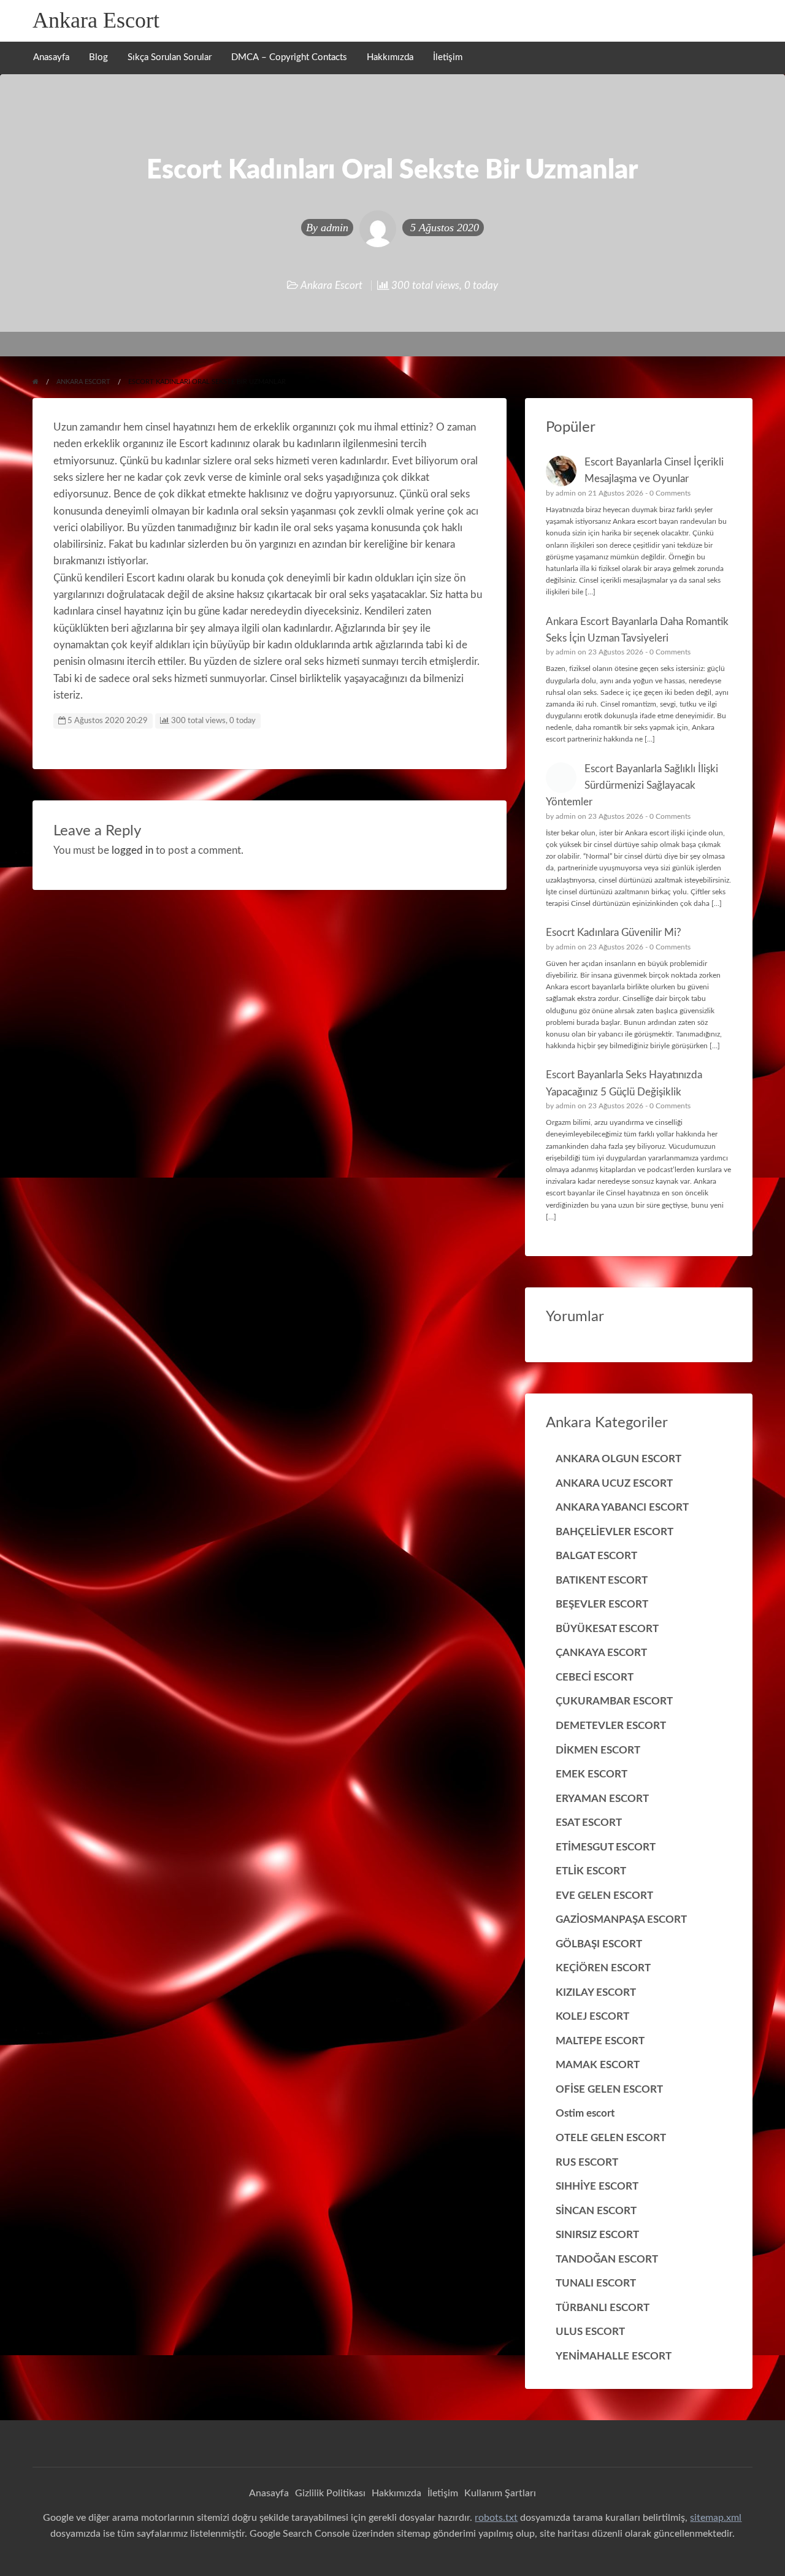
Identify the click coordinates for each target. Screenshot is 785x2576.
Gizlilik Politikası (330, 2493)
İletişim (448, 57)
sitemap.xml (716, 2518)
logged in (132, 850)
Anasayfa (51, 57)
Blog (98, 57)
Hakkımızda (390, 57)
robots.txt (496, 2518)
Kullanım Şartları (500, 2493)
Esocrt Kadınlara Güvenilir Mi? (614, 933)
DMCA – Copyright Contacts (289, 57)
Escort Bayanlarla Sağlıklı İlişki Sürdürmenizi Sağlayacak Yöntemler (632, 786)
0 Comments (670, 493)
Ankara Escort (96, 20)
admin (335, 228)
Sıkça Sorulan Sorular (170, 57)
